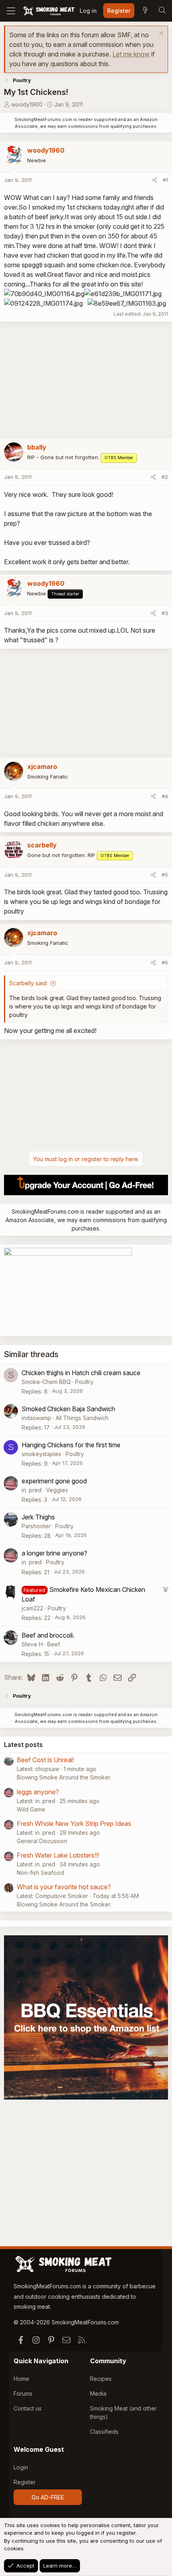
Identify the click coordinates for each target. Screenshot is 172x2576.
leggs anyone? (38, 1792)
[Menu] (11, 11)
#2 (165, 477)
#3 (165, 613)
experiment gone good (54, 1481)
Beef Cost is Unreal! (45, 1760)
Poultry (84, 1382)
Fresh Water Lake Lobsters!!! (58, 1855)
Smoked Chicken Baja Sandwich (68, 1409)
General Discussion (42, 1841)
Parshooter (36, 1526)
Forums (23, 2393)
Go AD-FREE (48, 2497)
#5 (165, 875)
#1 (165, 180)
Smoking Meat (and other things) (123, 2413)
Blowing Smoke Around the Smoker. (64, 1777)
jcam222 (32, 1608)
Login (21, 2467)
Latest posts (23, 1745)
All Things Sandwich (82, 1418)
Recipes (101, 2379)
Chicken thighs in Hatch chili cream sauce (81, 1373)
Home (21, 2379)
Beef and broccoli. (48, 1635)
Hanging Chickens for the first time (71, 1445)
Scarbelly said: (28, 983)
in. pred (32, 1490)
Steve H (32, 1644)
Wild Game (31, 1809)
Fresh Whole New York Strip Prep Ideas (74, 1824)
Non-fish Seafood (40, 1873)
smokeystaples (41, 1454)
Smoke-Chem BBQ (46, 1382)
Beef (54, 1644)
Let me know (131, 54)
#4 (165, 796)
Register (25, 2482)
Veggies (57, 1490)
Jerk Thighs (38, 1517)
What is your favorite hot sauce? (64, 1887)
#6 (165, 962)
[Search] (162, 11)
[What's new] (145, 11)
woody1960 (27, 104)
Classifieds (104, 2432)
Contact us (28, 2408)
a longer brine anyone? (54, 1553)
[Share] (155, 180)
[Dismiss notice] (160, 34)
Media (98, 2393)
